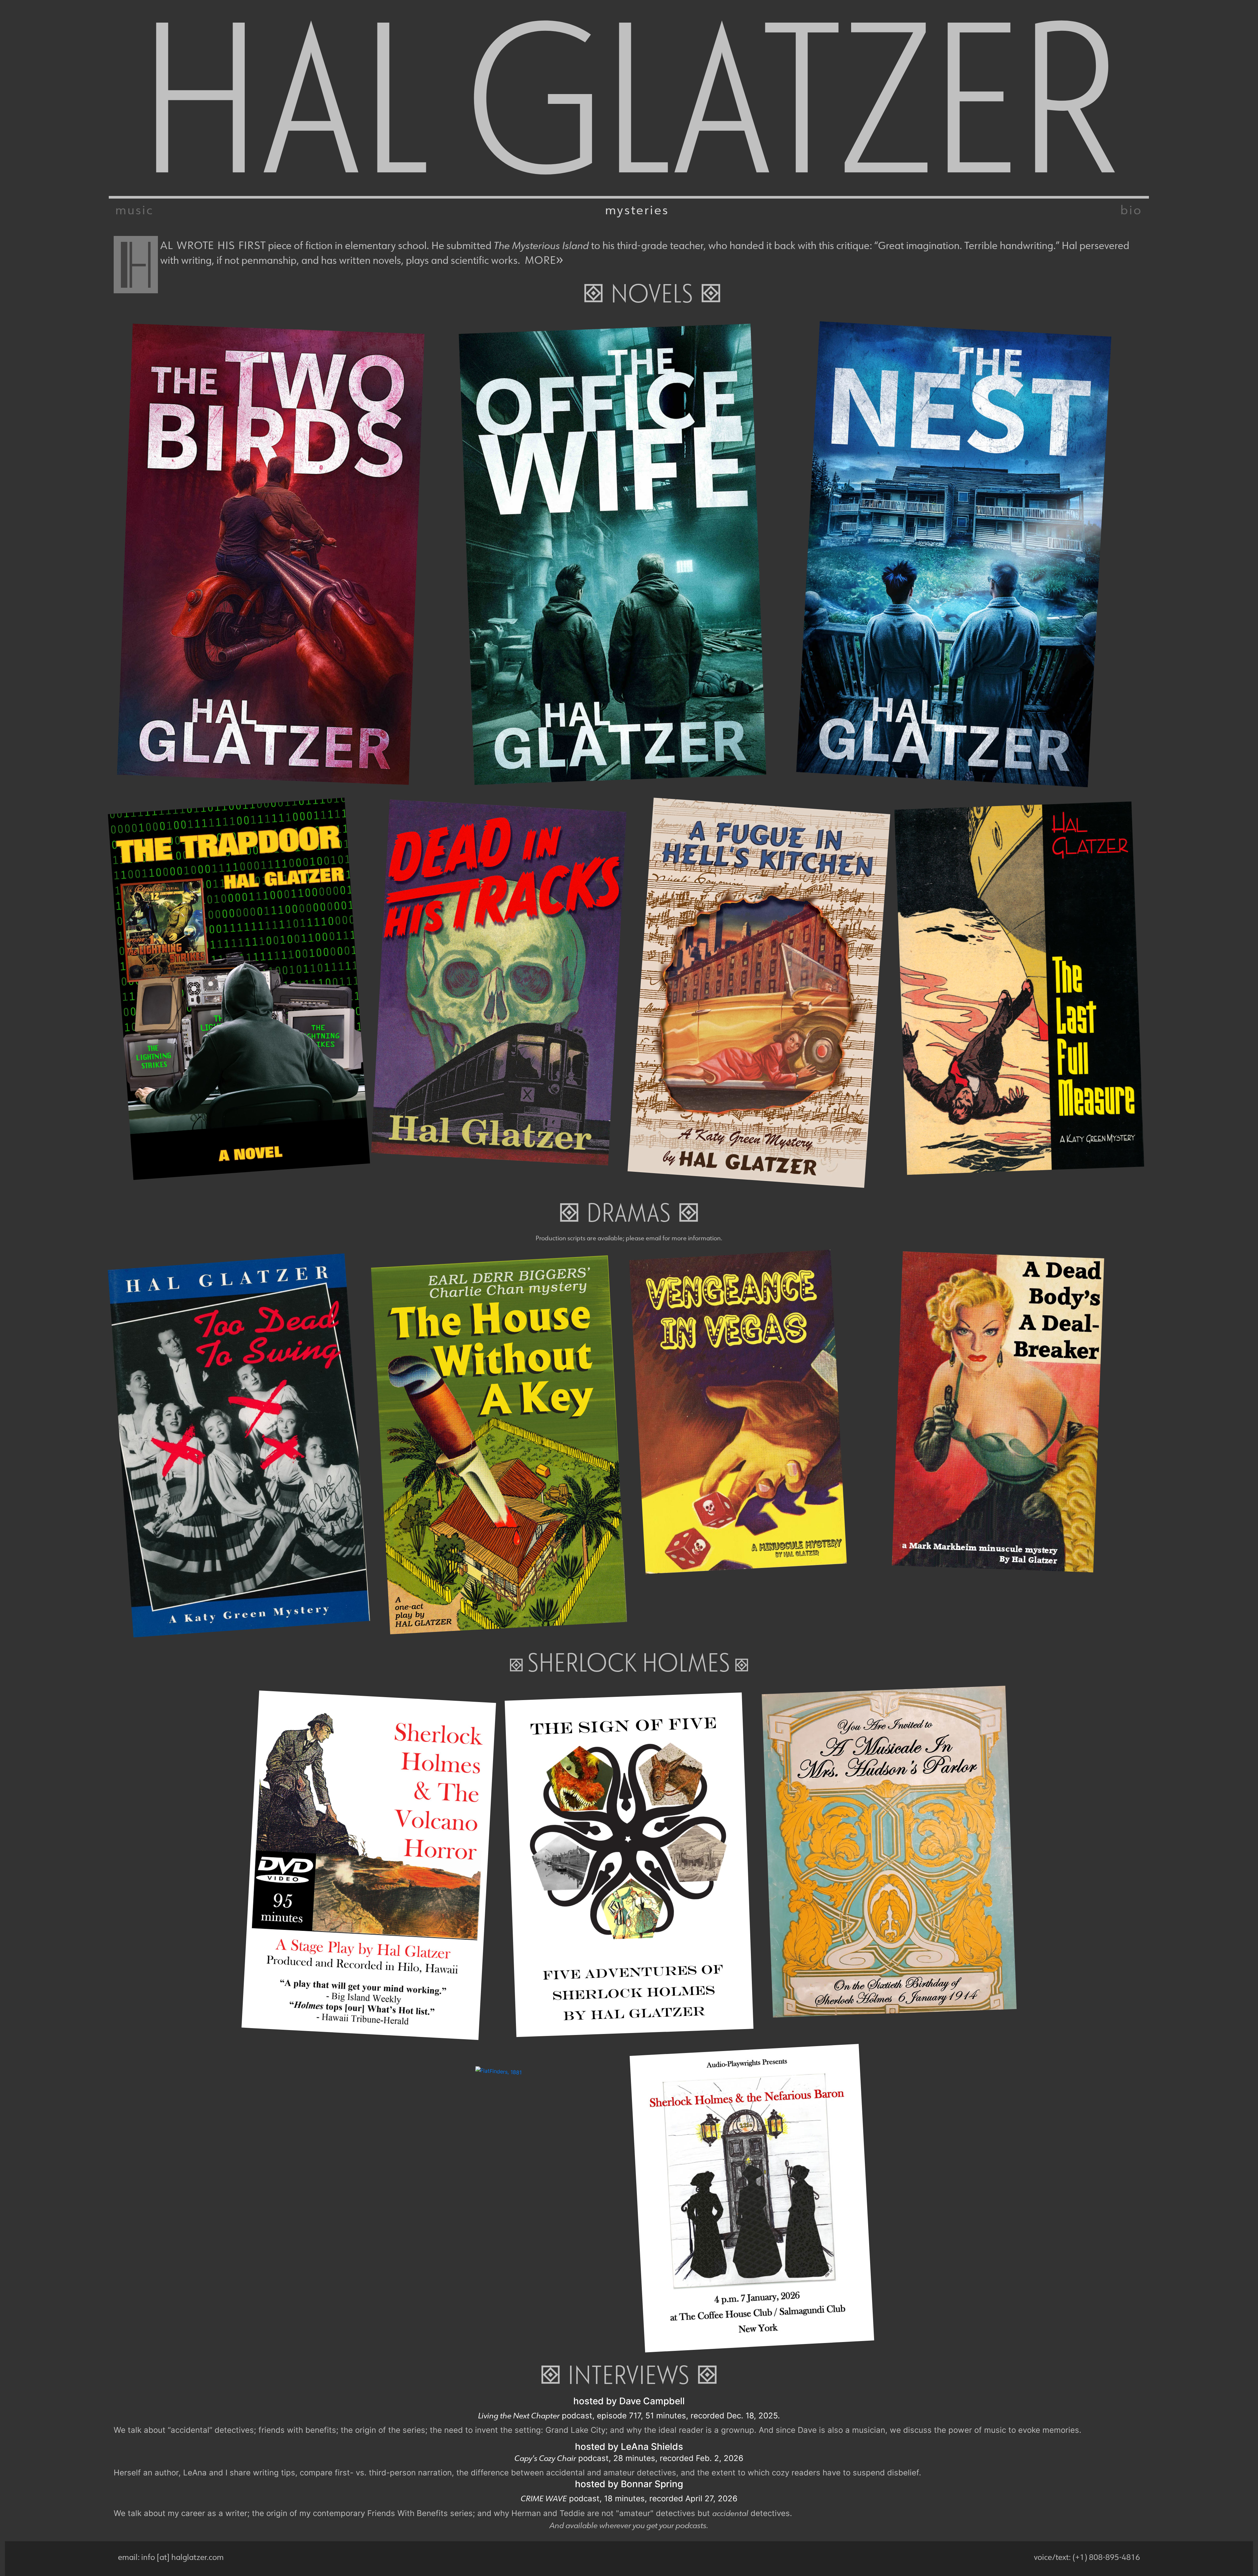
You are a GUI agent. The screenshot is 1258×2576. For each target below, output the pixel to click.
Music (134, 209)
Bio (1131, 209)
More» (544, 258)
